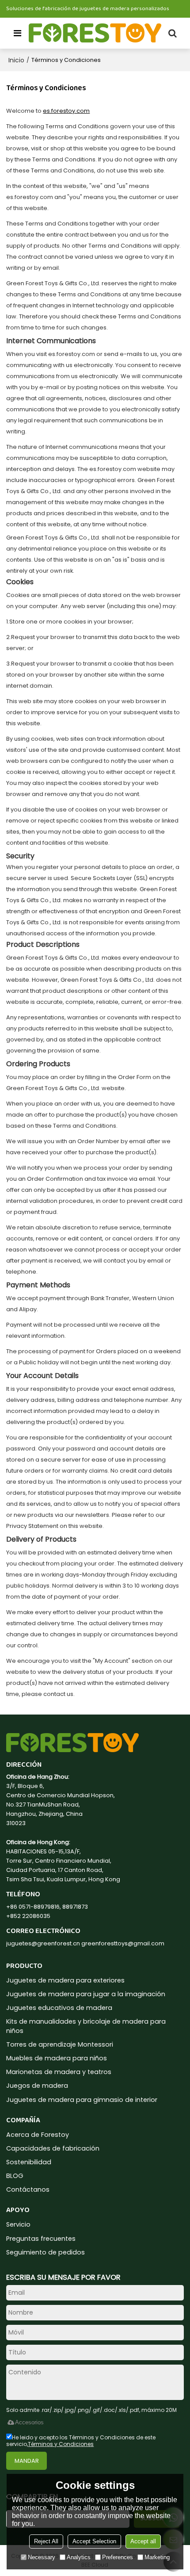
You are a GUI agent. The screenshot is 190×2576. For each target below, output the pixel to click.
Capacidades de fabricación (53, 2148)
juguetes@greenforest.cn (43, 1943)
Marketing (157, 2557)
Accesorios (29, 2422)
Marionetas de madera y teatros (59, 2072)
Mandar (27, 2461)
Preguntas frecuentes (41, 2239)
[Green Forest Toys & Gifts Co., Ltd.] (95, 33)
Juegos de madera (37, 2086)
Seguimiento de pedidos (46, 2252)
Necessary (42, 2557)
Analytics (79, 2557)
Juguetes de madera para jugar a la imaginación (86, 1994)
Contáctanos (28, 2189)
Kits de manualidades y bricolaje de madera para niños (86, 2026)
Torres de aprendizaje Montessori (60, 2044)
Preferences (118, 2557)
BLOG (15, 2176)
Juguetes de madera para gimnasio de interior (82, 2100)
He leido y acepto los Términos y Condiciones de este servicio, (81, 2441)
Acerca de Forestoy (38, 2135)
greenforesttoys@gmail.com (123, 1943)
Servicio (18, 2224)
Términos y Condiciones (61, 2444)
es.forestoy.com (66, 111)
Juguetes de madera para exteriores (65, 1980)
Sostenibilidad (29, 2162)
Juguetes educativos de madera (59, 2008)
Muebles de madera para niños (57, 2058)
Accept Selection (94, 2541)
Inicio (16, 60)
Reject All (46, 2541)
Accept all (143, 2541)
